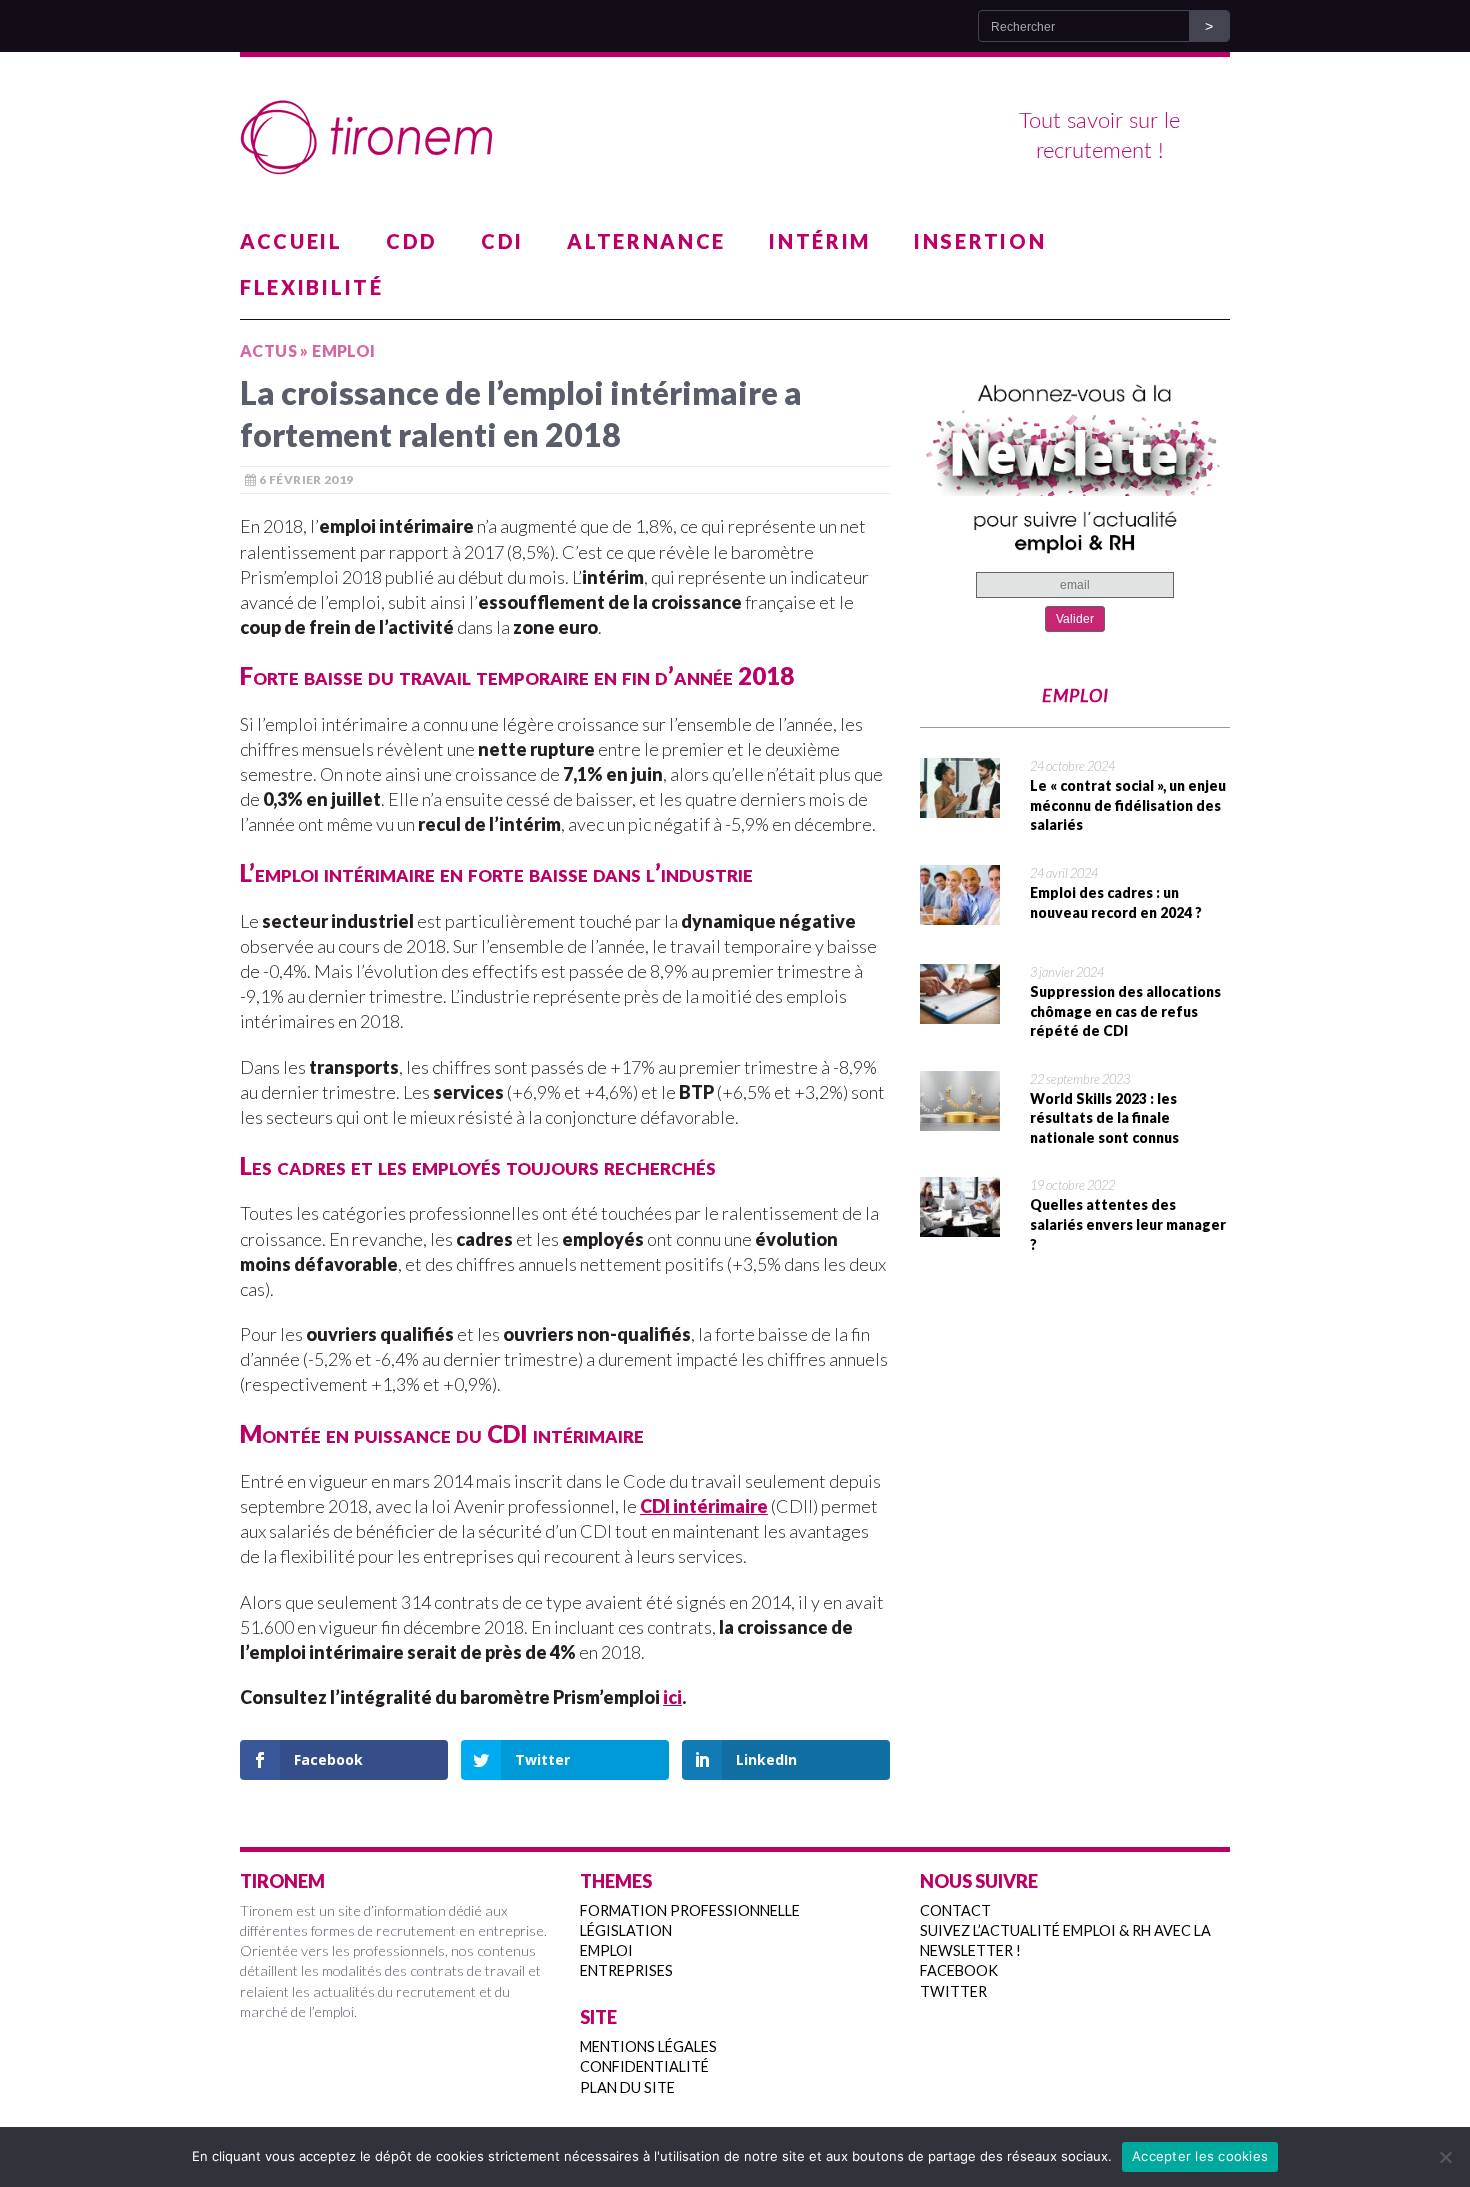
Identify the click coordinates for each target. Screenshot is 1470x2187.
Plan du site (627, 2087)
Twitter (953, 1991)
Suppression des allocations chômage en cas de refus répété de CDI (1125, 1011)
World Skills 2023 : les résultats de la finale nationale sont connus (1104, 1118)
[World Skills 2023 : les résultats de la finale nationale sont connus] (960, 1118)
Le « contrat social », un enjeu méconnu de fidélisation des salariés (1128, 805)
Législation (626, 1930)
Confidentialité (644, 2066)
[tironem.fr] (735, 138)
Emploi (606, 1950)
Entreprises (626, 1970)
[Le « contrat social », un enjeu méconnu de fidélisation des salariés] (960, 805)
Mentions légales (648, 2046)
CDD (412, 241)
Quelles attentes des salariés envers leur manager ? (1128, 1224)
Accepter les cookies (1200, 2156)
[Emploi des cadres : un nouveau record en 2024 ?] (960, 912)
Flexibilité (312, 287)
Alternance (646, 241)
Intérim (820, 241)
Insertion (980, 241)
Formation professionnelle (690, 1910)
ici (672, 1697)
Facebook (959, 1970)
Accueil (291, 241)
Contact (955, 1910)
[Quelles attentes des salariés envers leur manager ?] (960, 1224)
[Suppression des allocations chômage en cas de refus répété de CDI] (960, 1011)
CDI (502, 241)
